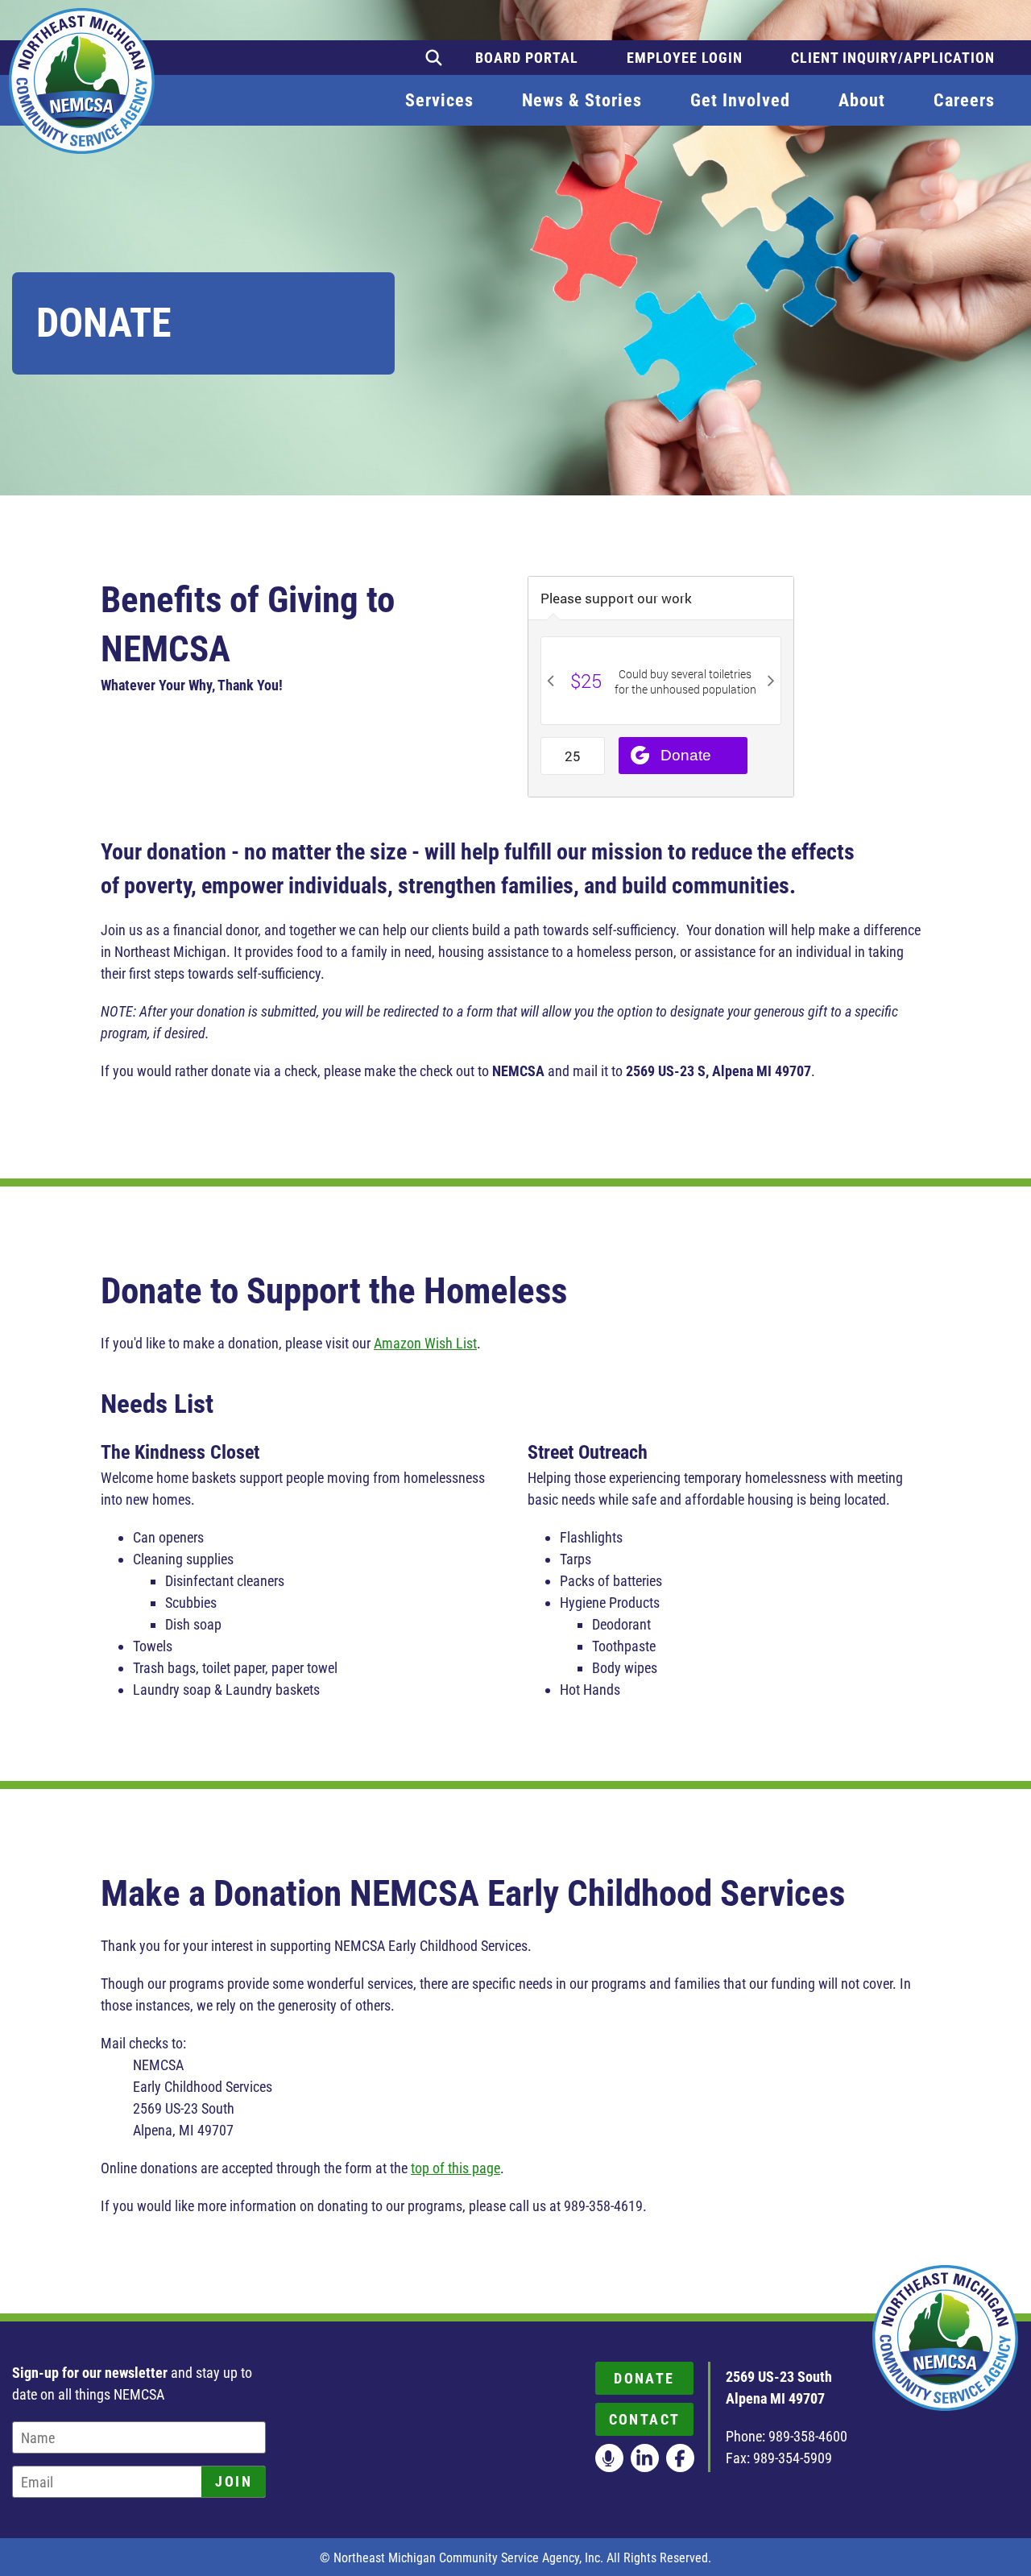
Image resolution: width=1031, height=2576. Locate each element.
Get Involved (740, 100)
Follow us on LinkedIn (645, 2458)
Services (439, 100)
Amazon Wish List (425, 1343)
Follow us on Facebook (680, 2458)
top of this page (455, 2168)
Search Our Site (434, 58)
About (862, 100)
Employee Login (685, 58)
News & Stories (582, 100)
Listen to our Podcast (609, 2458)
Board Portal (527, 58)
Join (234, 2481)
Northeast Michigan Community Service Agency (82, 81)
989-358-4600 (808, 2436)
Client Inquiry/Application (893, 58)
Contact (645, 2419)
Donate (644, 2378)
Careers (964, 100)
